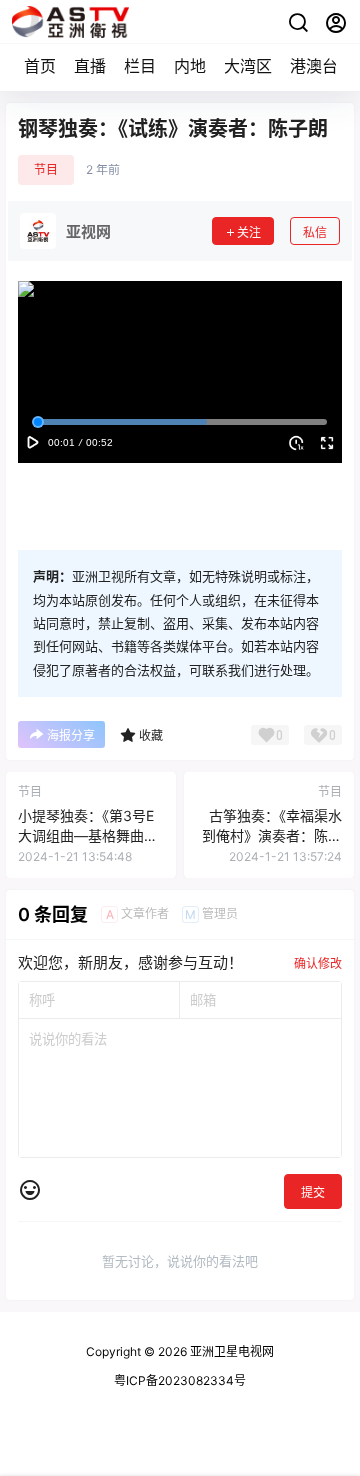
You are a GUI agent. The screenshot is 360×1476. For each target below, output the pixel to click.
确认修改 (318, 963)
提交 (313, 1192)
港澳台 (314, 66)
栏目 (140, 66)
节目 (46, 169)
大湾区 (248, 66)
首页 (40, 66)
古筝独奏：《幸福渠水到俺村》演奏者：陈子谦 (272, 835)
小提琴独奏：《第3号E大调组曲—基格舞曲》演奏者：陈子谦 (88, 835)
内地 (190, 66)
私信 (315, 232)
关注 (249, 232)
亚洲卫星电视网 (230, 1351)
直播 (90, 66)
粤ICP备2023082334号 (180, 1380)
